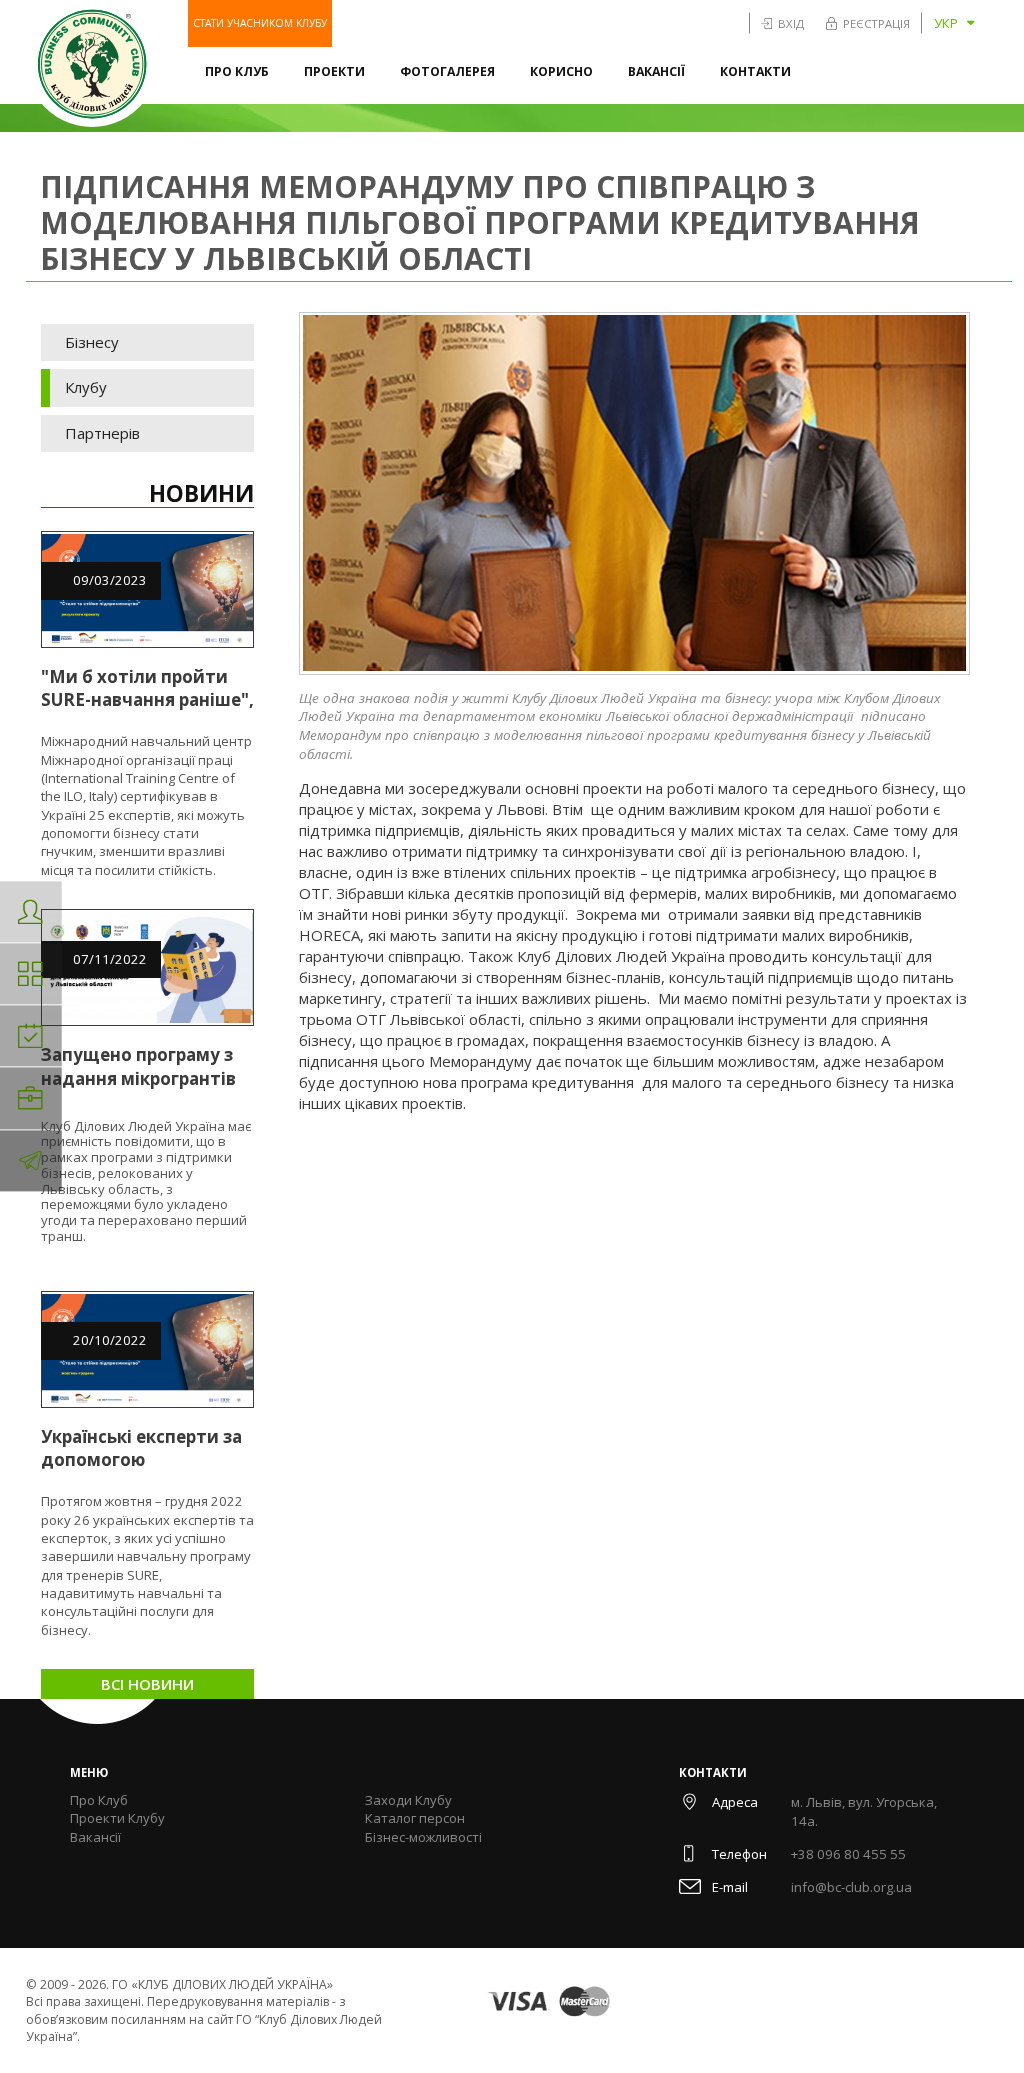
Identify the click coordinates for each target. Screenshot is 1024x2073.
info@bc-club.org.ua (851, 1887)
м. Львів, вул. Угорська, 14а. (864, 1812)
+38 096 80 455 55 (848, 1854)
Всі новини (147, 1684)
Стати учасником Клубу (260, 23)
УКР (946, 23)
